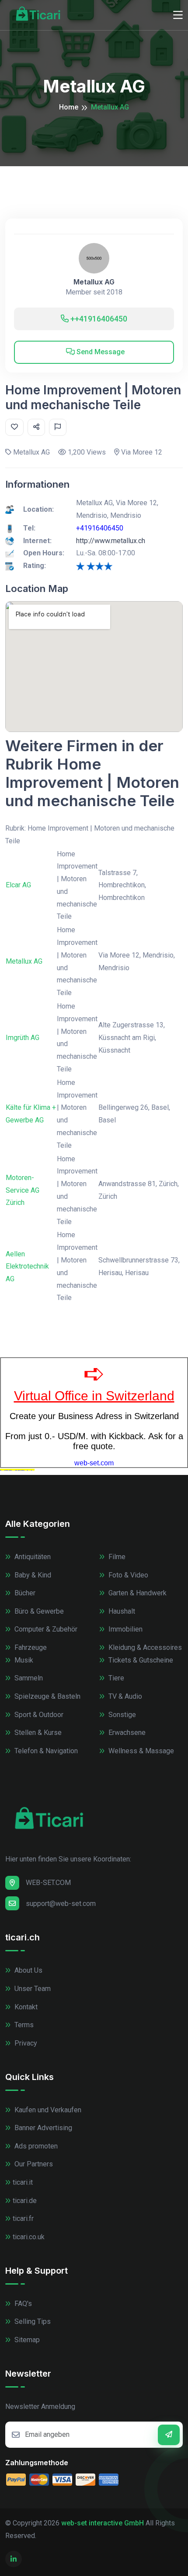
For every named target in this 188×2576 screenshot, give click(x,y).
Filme (116, 1557)
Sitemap (26, 2340)
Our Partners (33, 2164)
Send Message (100, 352)
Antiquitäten (32, 1557)
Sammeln (28, 1678)
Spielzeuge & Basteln (47, 1696)
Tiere (115, 1678)
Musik (23, 1660)
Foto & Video (127, 1575)
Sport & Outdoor (38, 1715)
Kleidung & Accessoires (144, 1647)
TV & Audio (124, 1696)
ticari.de (25, 2201)
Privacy (25, 2043)
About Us (28, 1970)
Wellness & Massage (140, 1751)
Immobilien (125, 1629)
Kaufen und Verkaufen (47, 2110)
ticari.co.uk (29, 2237)
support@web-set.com (61, 1904)
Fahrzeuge (30, 1647)
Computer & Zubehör (45, 1629)
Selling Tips (32, 2321)
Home (69, 107)
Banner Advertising (42, 2128)
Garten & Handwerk (137, 1593)
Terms (23, 2025)
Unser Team (32, 1989)
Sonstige (121, 1715)
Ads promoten (35, 2146)
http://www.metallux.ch (111, 541)
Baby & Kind (32, 1575)
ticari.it (23, 2182)
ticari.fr (23, 2219)
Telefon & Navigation (45, 1751)
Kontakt (25, 2007)
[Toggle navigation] (178, 15)
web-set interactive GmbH (103, 2523)
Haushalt (121, 1611)
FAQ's (22, 2304)
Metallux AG (94, 282)
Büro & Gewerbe (38, 1611)
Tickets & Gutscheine (140, 1660)
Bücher (24, 1593)
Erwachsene (126, 1733)
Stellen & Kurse (37, 1733)
